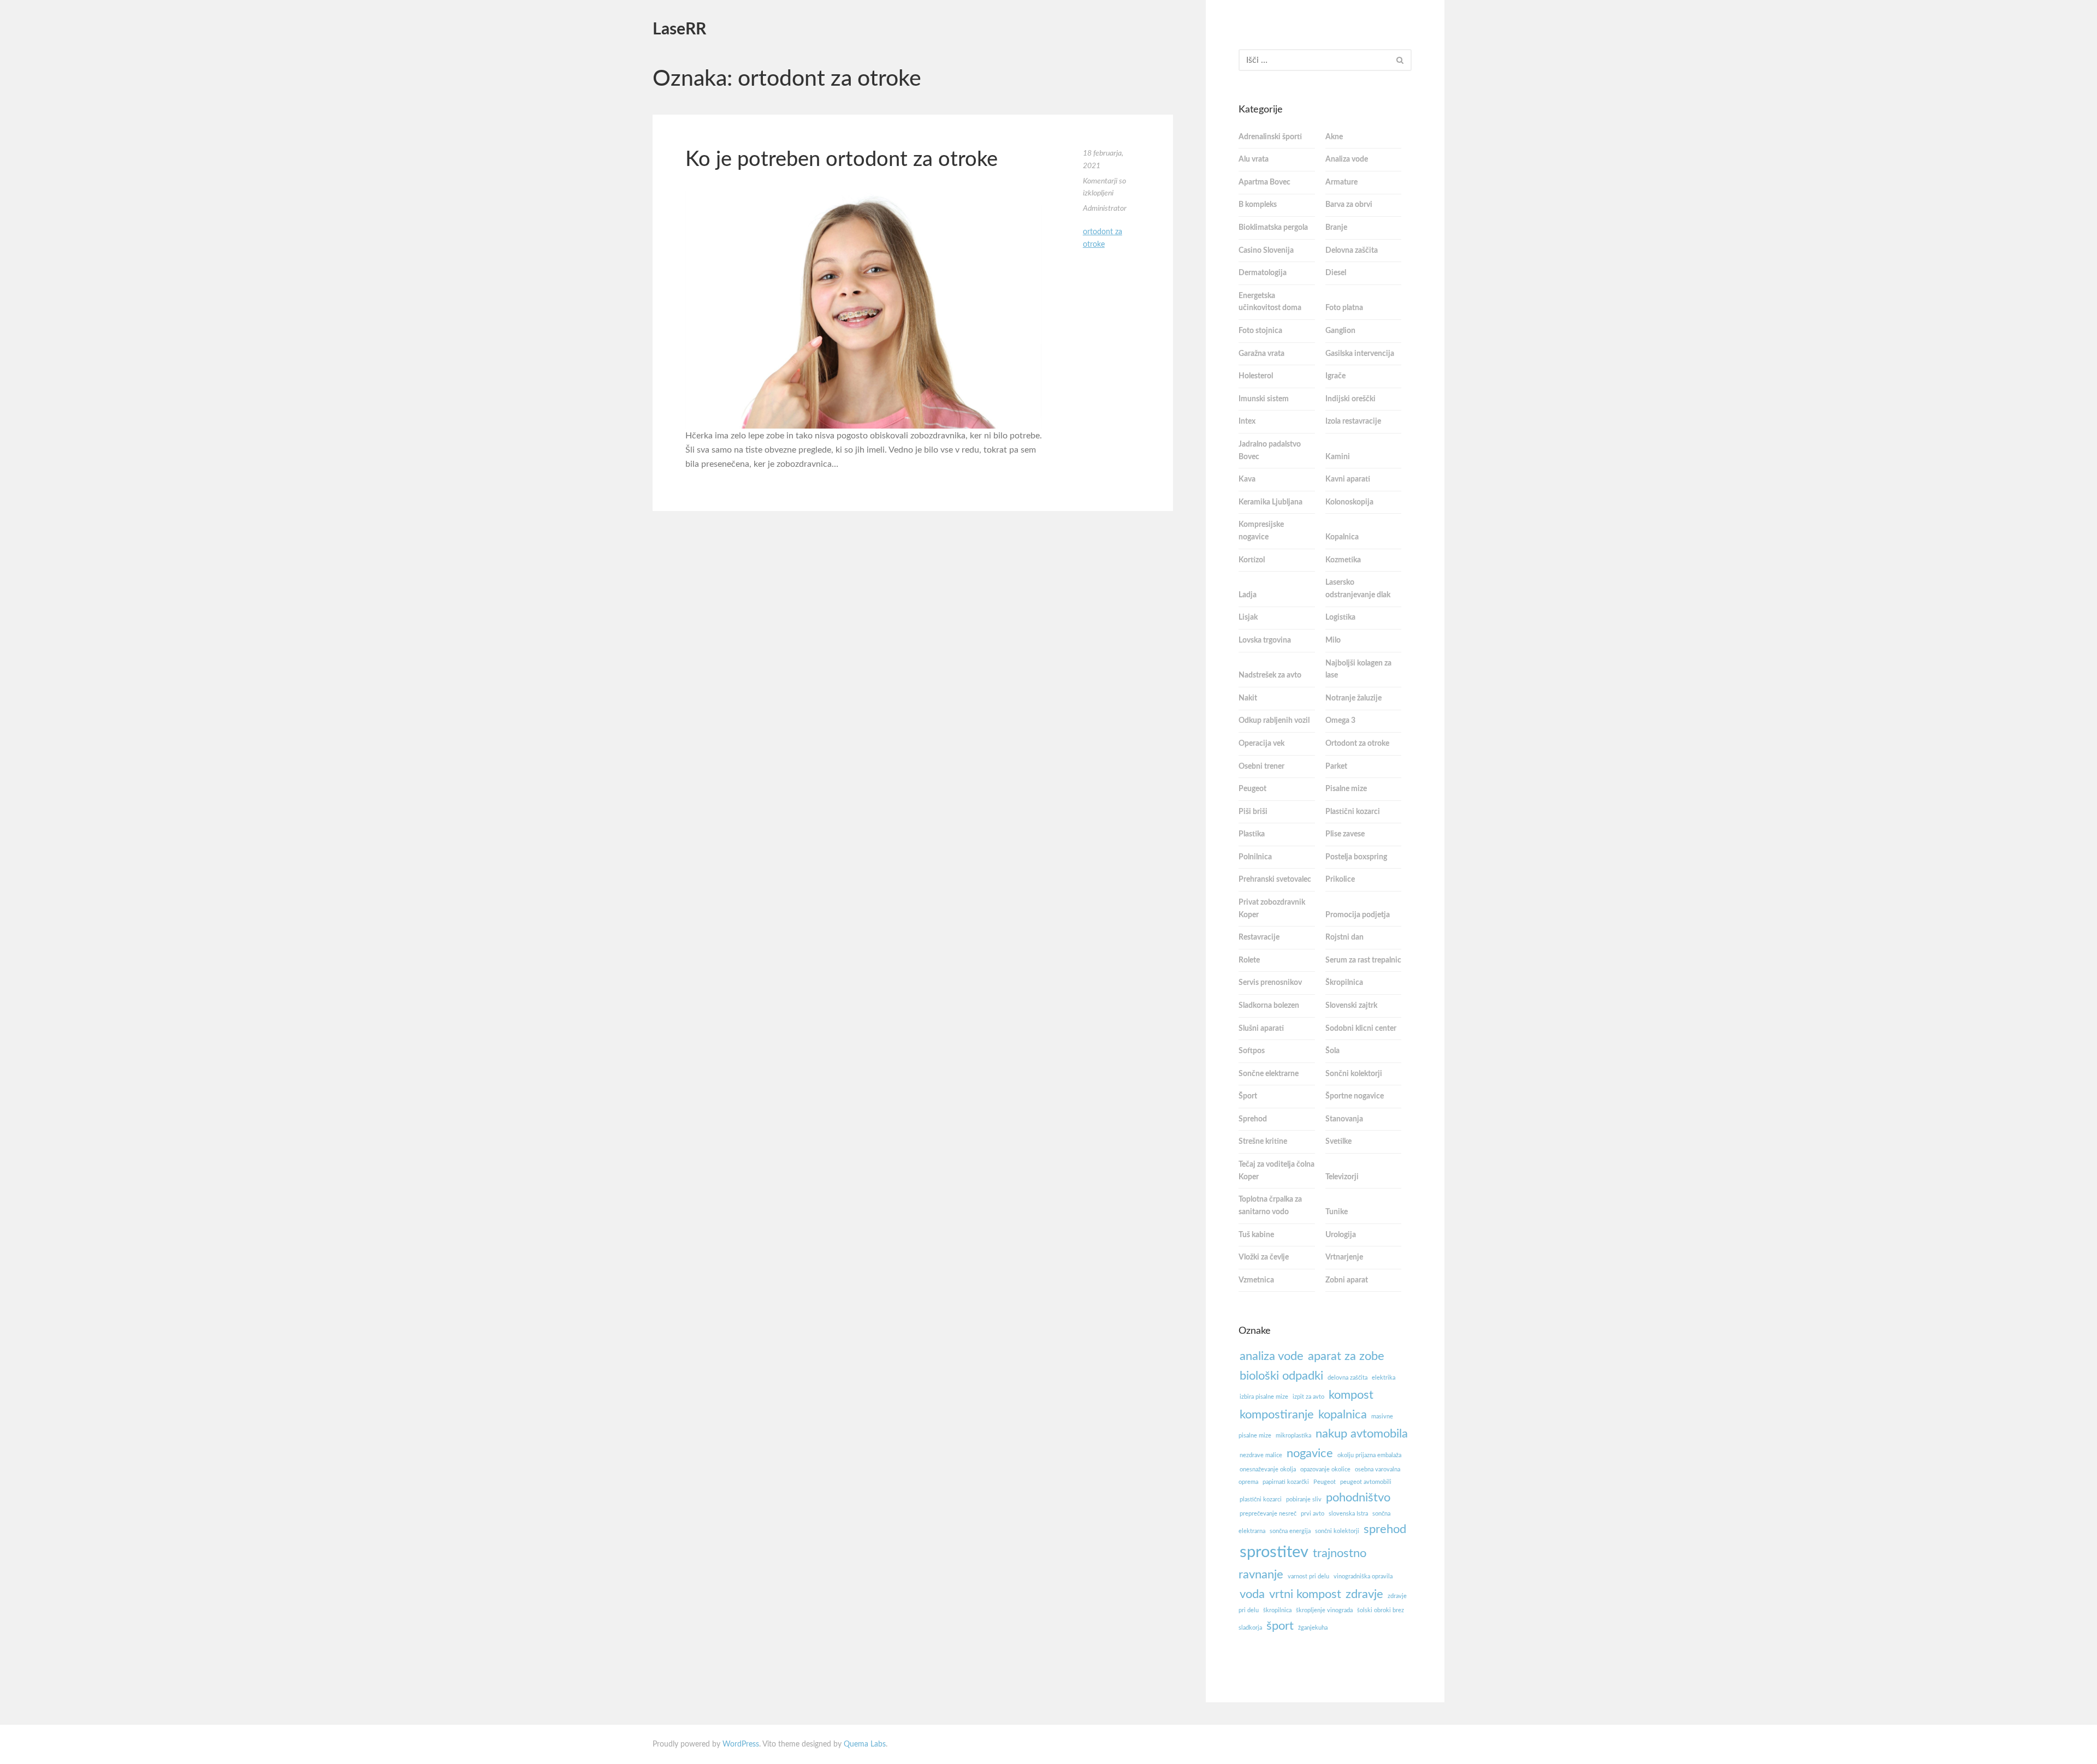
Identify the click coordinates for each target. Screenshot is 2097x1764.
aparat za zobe (1346, 1356)
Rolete (1249, 960)
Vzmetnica (1256, 1280)
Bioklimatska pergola (1273, 228)
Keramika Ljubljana (1270, 502)
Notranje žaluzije (1353, 698)
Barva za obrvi (1349, 205)
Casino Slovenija (1266, 251)
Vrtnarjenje (1344, 1257)
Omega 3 (1340, 721)
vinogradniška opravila (1363, 1576)
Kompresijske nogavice (1261, 531)
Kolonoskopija (1349, 502)
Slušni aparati (1261, 1029)
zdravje (1364, 1594)
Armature (1341, 182)
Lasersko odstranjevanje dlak (1358, 589)
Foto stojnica (1260, 331)
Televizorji (1342, 1177)
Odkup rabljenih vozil (1274, 721)
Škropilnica (1344, 983)
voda (1252, 1594)
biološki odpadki (1281, 1376)
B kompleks (1258, 205)
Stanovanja (1344, 1119)
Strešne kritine (1263, 1142)
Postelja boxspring (1356, 857)
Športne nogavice (1355, 1096)
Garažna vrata (1261, 354)
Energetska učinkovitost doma (1270, 302)
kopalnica (1343, 1415)
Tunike (1337, 1212)
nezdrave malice (1261, 1455)
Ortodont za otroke (1357, 744)
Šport (1248, 1096)
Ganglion (1340, 331)
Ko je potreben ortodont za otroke (842, 159)
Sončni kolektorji (1354, 1074)
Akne (1334, 137)
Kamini (1338, 457)
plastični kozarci (1261, 1499)
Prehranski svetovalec (1275, 880)
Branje (1336, 228)
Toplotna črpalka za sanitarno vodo (1270, 1206)
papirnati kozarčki (1286, 1482)
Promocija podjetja (1358, 915)
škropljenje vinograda (1324, 1610)
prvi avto (1313, 1514)
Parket (1336, 767)
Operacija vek (1261, 744)
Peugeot (1252, 789)
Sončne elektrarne (1269, 1074)
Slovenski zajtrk (1351, 1006)
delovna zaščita (1347, 1378)
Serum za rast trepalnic (1363, 960)
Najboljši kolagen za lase (1358, 670)
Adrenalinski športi (1270, 137)
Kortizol (1252, 560)
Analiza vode (1347, 159)
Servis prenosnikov (1270, 983)
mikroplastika (1293, 1436)
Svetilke (1338, 1142)
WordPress (741, 1744)
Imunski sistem (1264, 399)
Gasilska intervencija (1360, 354)
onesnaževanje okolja (1268, 1469)
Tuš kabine (1256, 1235)
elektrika (1384, 1378)
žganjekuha (1313, 1628)
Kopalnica (1342, 537)
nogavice (1310, 1453)
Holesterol (1256, 376)
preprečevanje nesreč (1268, 1514)
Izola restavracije (1353, 421)
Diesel (1336, 273)
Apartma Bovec (1264, 182)
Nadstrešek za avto (1270, 675)
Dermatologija (1263, 273)
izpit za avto (1308, 1397)
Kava (1247, 479)
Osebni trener (1261, 767)
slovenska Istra (1348, 1514)
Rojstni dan (1344, 937)
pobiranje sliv (1304, 1499)
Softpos (1252, 1051)
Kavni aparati (1348, 479)
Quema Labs (865, 1744)
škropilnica (1277, 1610)
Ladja (1248, 595)
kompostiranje (1277, 1415)
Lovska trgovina (1265, 640)
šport (1280, 1626)
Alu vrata (1254, 159)
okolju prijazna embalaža (1369, 1455)
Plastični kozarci (1353, 812)
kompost (1351, 1395)
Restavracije (1259, 937)
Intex (1247, 421)
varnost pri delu (1308, 1576)
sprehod (1385, 1529)
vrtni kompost (1305, 1594)
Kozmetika (1343, 560)
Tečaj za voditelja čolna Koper (1276, 1171)
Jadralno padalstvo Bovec (1270, 451)
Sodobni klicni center (1361, 1029)
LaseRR (679, 29)
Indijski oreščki (1350, 399)
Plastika (1252, 834)
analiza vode (1272, 1356)
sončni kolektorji (1337, 1531)
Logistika (1340, 617)
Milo (1333, 640)
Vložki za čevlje (1264, 1257)
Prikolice (1340, 880)
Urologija (1341, 1235)
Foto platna (1344, 308)
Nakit (1248, 698)
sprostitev (1274, 1552)
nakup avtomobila (1362, 1434)
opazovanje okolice (1325, 1469)
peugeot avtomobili (1366, 1482)
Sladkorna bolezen (1269, 1006)
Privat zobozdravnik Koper (1272, 909)
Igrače (1335, 376)
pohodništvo (1358, 1498)
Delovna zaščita (1352, 251)
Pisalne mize (1346, 789)
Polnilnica (1255, 857)
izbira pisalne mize (1264, 1397)
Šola (1332, 1051)
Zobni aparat (1347, 1280)
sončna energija (1290, 1531)
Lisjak (1248, 617)
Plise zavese (1345, 834)
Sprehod (1253, 1119)
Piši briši (1253, 812)
